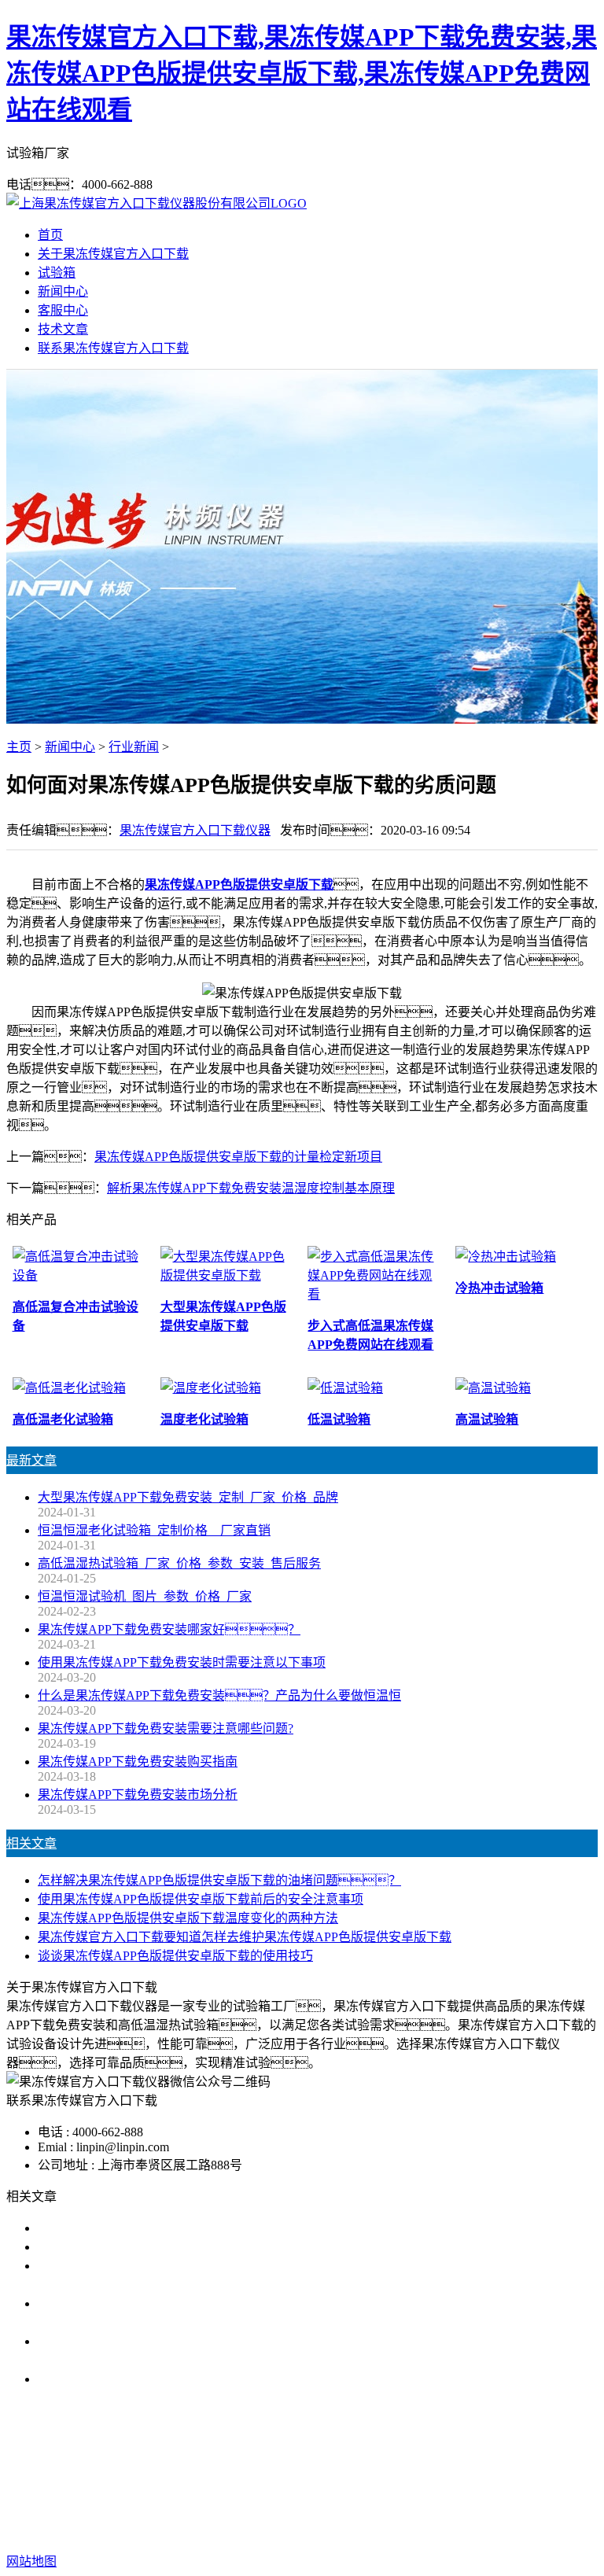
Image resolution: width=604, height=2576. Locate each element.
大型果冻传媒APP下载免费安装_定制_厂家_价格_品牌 (188, 1497)
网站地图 (462, 2511)
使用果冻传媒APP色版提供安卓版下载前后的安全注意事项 (201, 1899)
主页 (19, 747)
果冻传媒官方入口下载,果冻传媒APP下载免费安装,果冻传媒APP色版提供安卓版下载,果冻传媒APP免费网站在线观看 (302, 73)
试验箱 (57, 273)
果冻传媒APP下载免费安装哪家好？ (169, 1629)
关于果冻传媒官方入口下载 (113, 254)
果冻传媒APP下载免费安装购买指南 (138, 1762)
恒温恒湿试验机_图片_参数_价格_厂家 (145, 1596)
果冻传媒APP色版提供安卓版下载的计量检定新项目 (238, 1157)
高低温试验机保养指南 (101, 2247)
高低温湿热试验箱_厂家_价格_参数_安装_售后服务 (179, 1563)
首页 (50, 235)
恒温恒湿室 (543, 2480)
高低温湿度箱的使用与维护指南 (126, 2228)
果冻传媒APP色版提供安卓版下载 (239, 884)
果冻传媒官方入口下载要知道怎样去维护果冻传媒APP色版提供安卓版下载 (245, 1937)
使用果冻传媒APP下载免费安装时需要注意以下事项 (182, 1662)
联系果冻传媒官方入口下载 (113, 348)
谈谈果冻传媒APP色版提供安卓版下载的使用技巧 (175, 1956)
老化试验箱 (469, 2480)
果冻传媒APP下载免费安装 (153, 2480)
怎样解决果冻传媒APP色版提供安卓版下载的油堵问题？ (219, 1880)
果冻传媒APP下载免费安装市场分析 (138, 1795)
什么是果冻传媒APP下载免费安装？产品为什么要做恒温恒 (219, 1695)
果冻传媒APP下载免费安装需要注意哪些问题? (166, 1728)
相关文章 (31, 1843)
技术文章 (63, 329)
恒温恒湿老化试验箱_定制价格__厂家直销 (154, 1530)
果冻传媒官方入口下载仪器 (195, 830)
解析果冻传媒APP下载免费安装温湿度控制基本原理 (251, 1188)
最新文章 (31, 1460)
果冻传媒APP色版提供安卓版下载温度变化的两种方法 (188, 1918)
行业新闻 (134, 747)
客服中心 (63, 310)
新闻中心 (63, 291)
